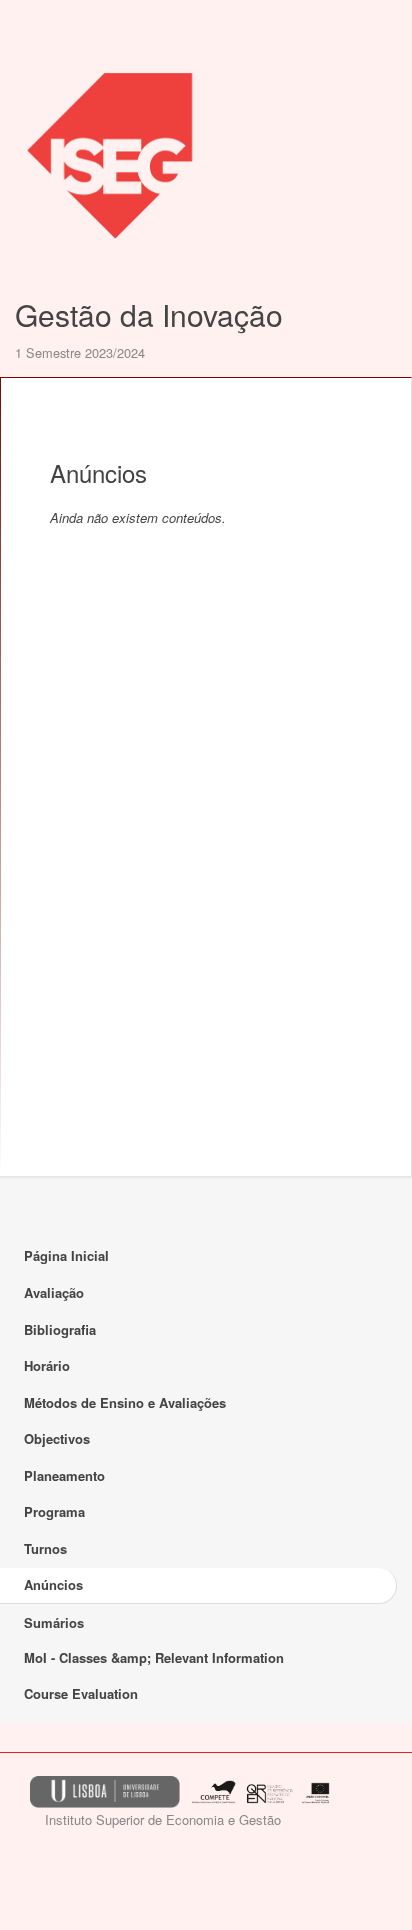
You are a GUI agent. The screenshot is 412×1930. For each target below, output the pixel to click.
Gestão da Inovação (149, 314)
